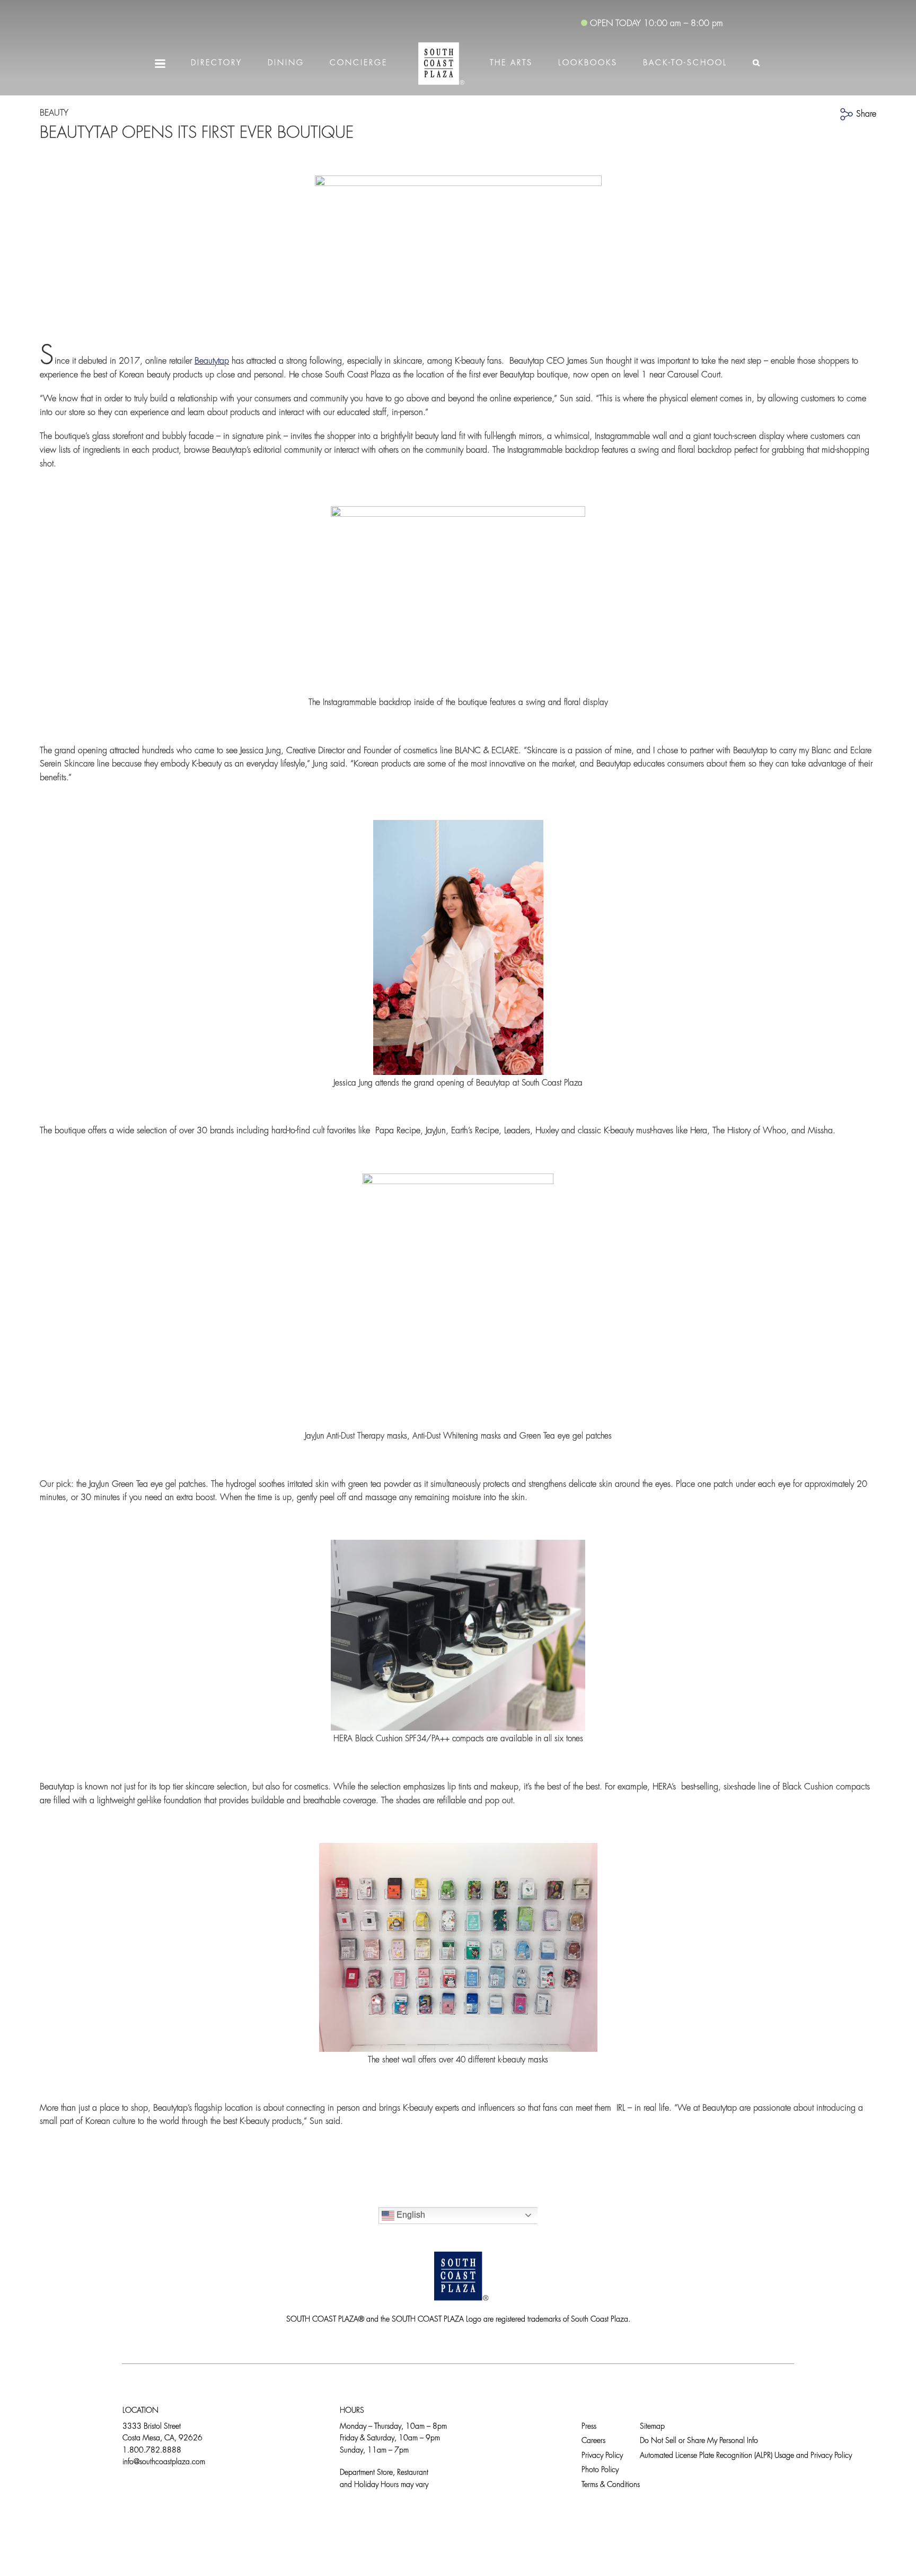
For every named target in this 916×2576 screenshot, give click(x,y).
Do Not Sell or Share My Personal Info (699, 2441)
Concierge (359, 63)
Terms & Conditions (611, 2485)
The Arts (511, 63)
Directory (217, 63)
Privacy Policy (602, 2456)
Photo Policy (600, 2470)
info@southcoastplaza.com (164, 2462)
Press (589, 2427)
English (410, 2215)
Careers (593, 2441)
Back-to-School (685, 63)
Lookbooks (588, 63)
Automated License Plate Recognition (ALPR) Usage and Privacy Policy (746, 2456)
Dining (286, 63)
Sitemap (652, 2427)
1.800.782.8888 (152, 2451)
